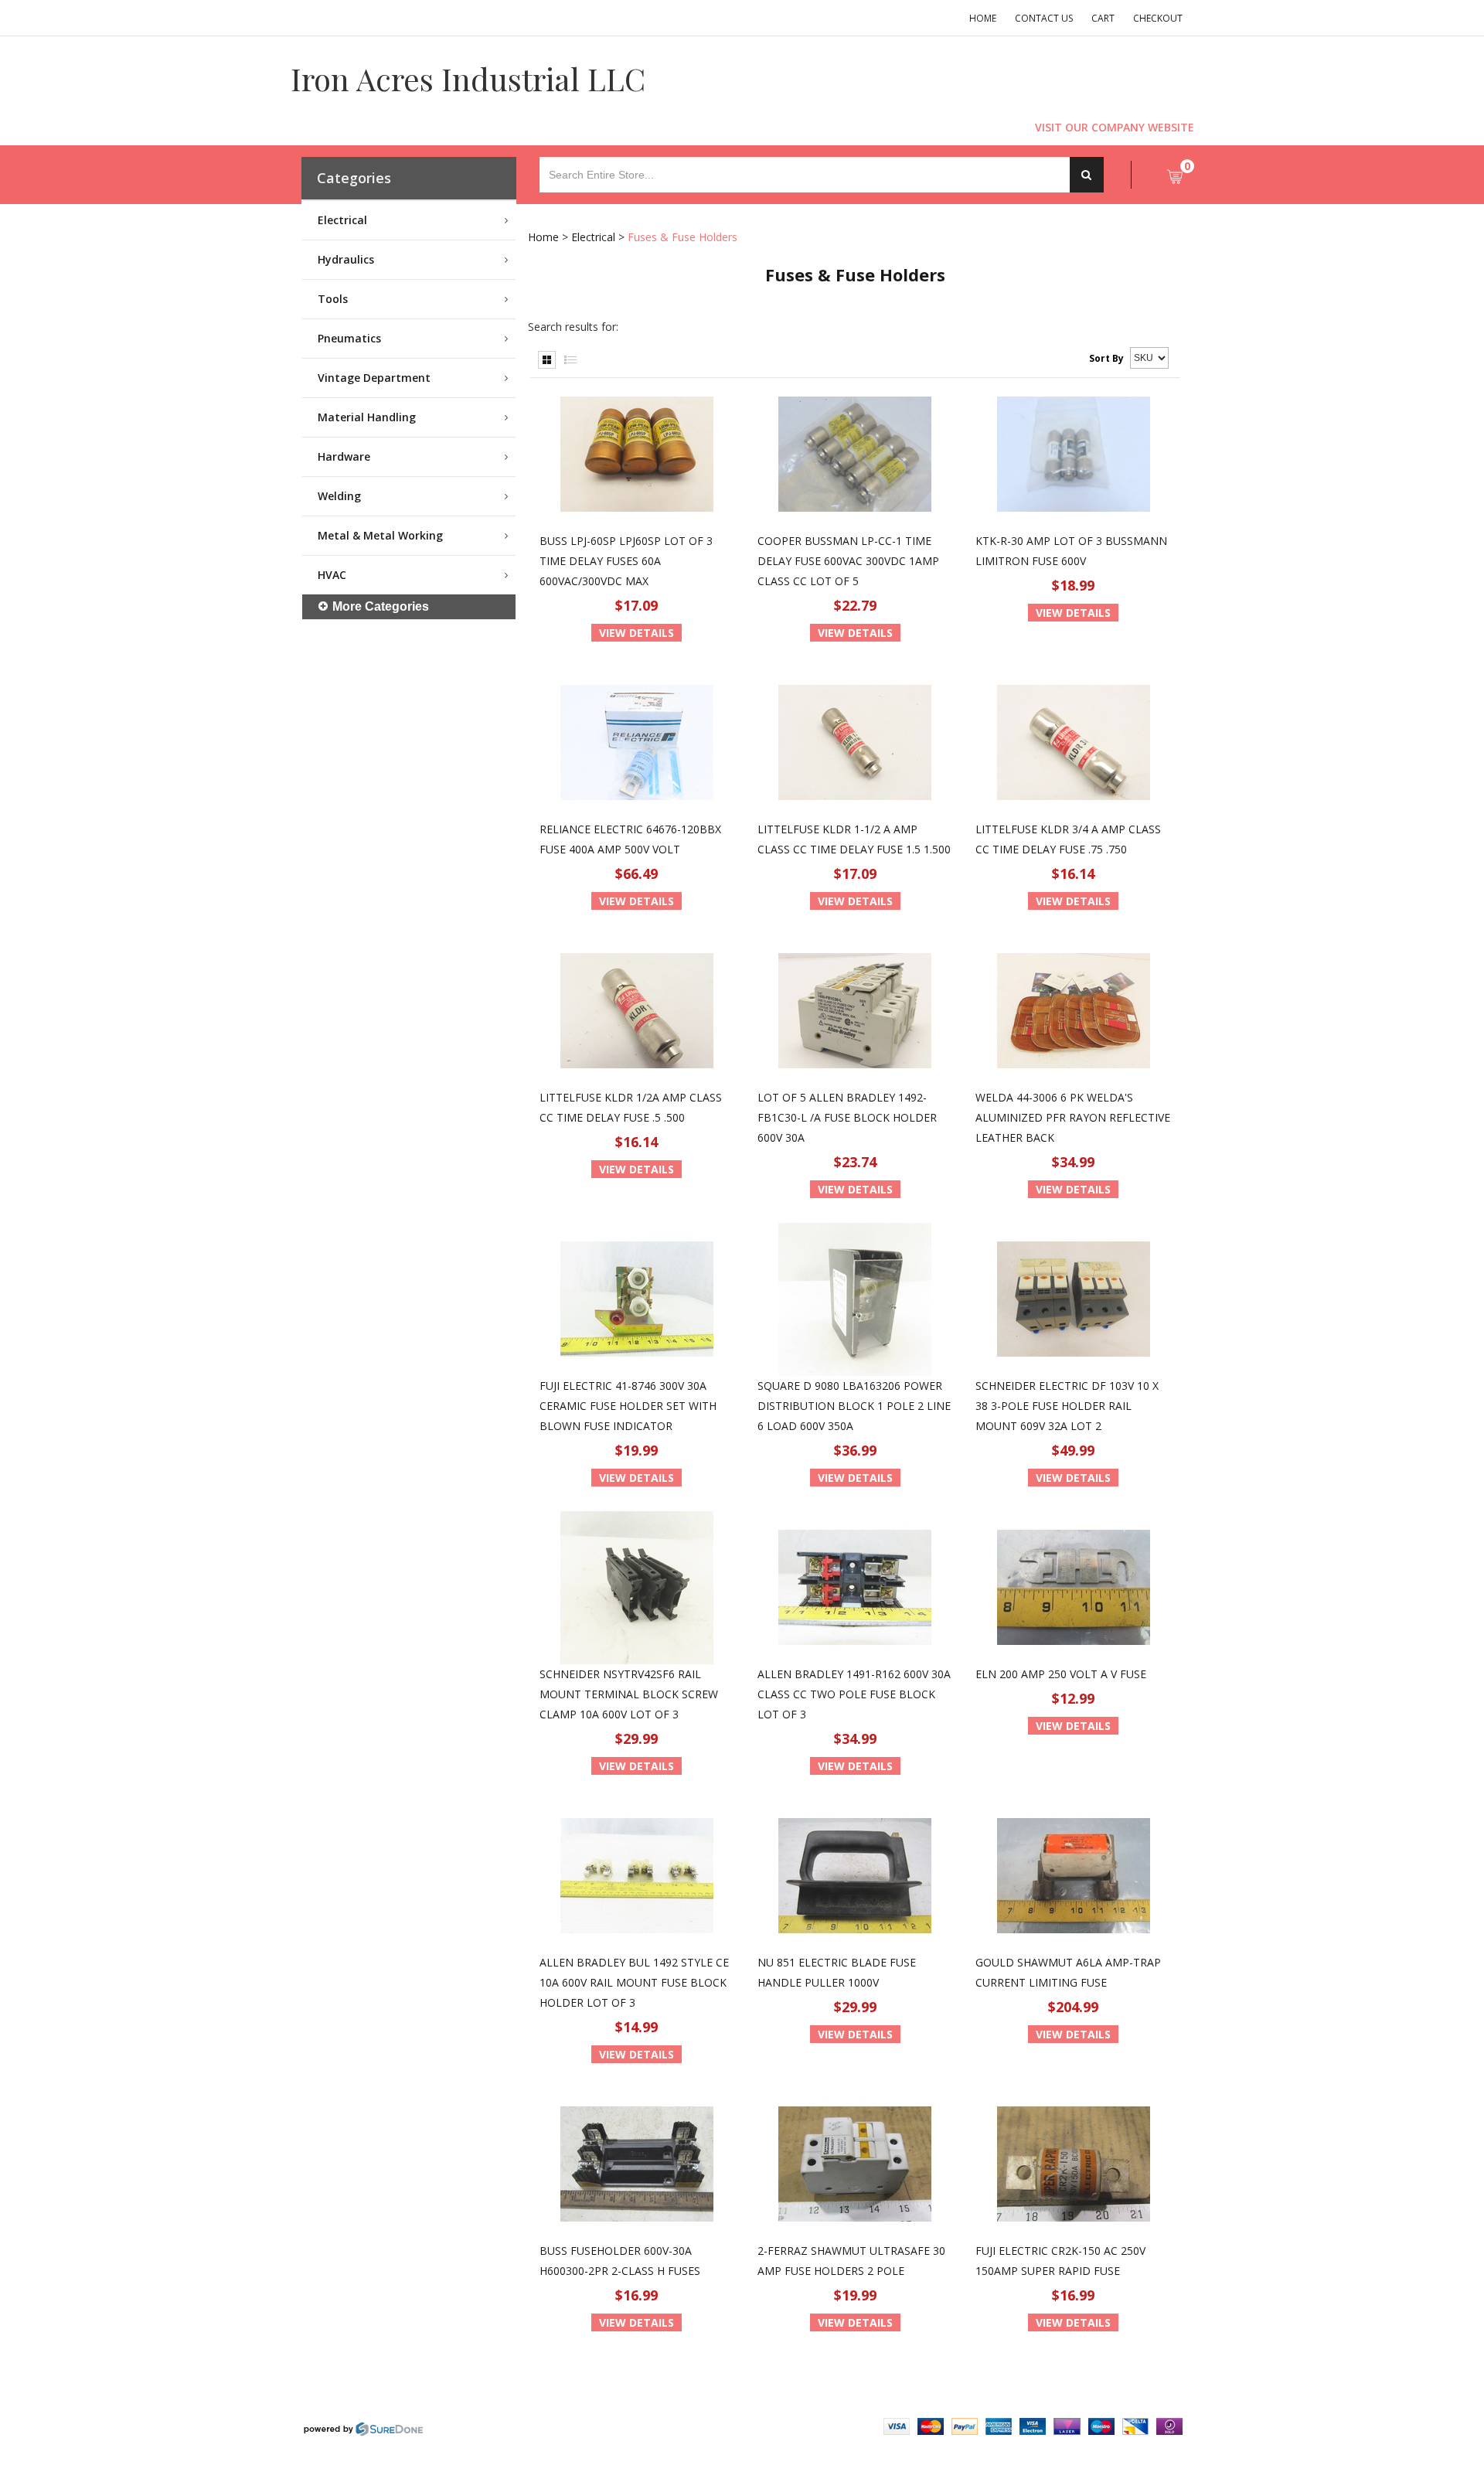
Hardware (344, 456)
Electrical (342, 220)
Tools (333, 299)
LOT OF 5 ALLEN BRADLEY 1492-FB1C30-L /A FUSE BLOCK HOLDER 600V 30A (847, 1117)
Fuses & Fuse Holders (682, 237)
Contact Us (1044, 18)
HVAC (332, 575)
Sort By (1106, 358)
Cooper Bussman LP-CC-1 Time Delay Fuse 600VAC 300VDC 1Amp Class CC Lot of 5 (848, 561)
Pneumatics (349, 338)
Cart (1103, 18)
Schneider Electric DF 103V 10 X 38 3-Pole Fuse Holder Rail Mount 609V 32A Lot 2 (1067, 1406)
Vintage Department (374, 378)
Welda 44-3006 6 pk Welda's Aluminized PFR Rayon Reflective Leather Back (1073, 1117)
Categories (354, 178)
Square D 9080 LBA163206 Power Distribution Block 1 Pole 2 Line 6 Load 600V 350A (854, 1406)
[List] (570, 360)
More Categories (381, 606)
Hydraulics (346, 259)
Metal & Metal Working (380, 535)
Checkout (1158, 18)
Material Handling (367, 417)
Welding (339, 496)
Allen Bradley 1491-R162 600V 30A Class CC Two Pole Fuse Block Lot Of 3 (854, 1694)
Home (983, 18)
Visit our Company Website (1115, 127)
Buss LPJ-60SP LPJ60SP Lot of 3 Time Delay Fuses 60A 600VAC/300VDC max (626, 561)
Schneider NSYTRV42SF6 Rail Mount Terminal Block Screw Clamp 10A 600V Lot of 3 (629, 1694)
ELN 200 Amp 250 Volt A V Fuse (1061, 1674)
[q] (1087, 175)
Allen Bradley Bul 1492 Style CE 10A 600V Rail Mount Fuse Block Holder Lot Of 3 (634, 1982)
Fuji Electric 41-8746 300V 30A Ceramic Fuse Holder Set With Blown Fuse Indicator (628, 1406)
